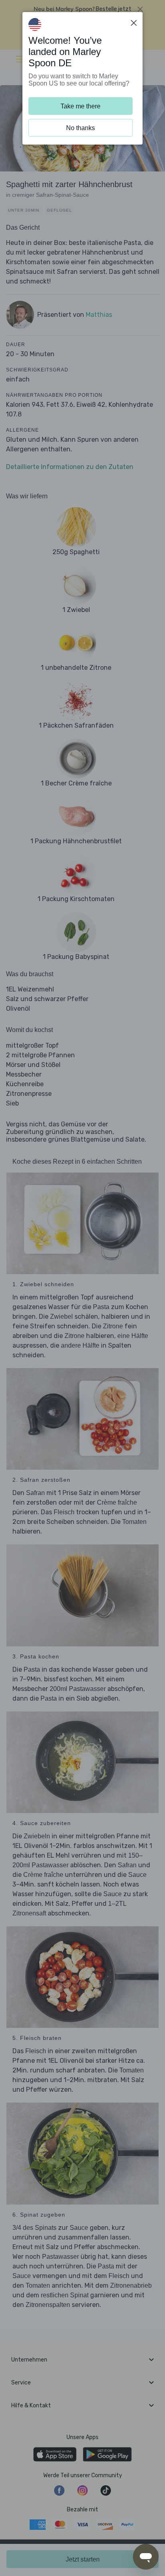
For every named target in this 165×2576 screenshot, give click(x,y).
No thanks (80, 128)
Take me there (80, 106)
